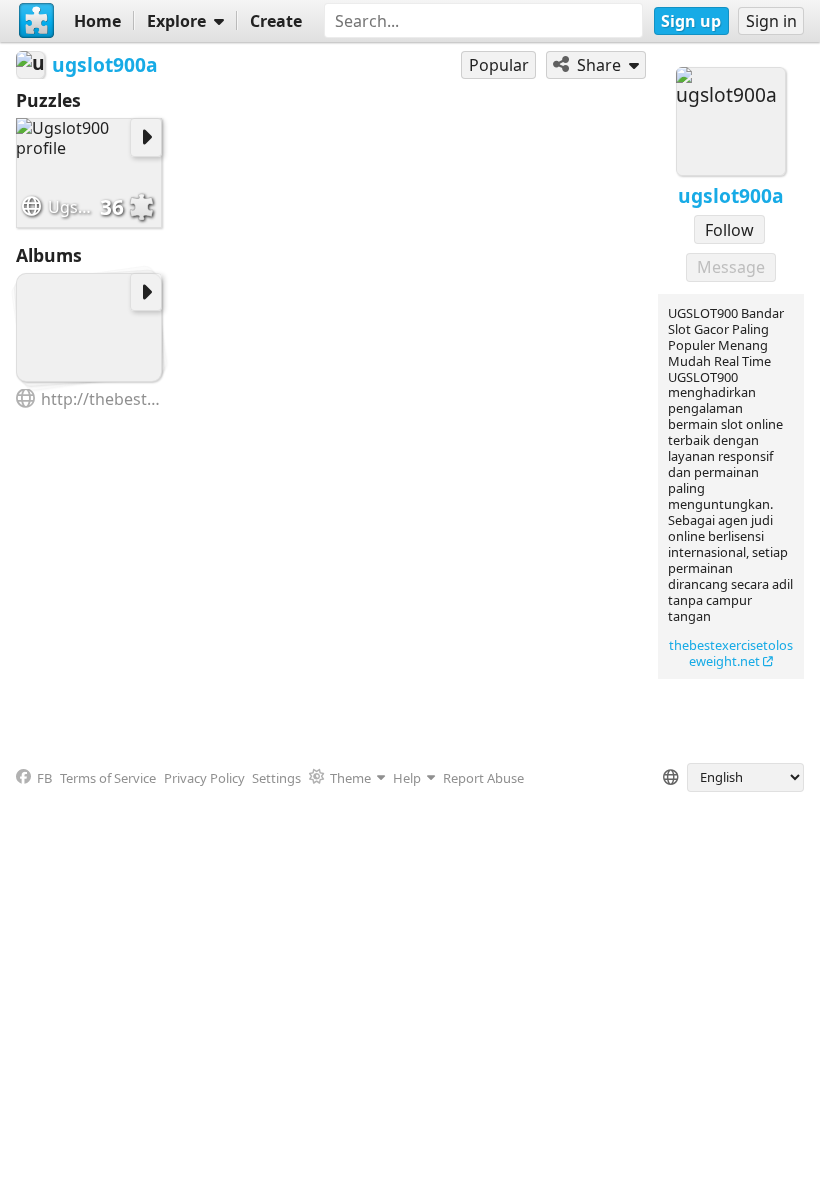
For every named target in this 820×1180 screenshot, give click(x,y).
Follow (729, 230)
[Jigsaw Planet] (37, 21)
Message (731, 267)
